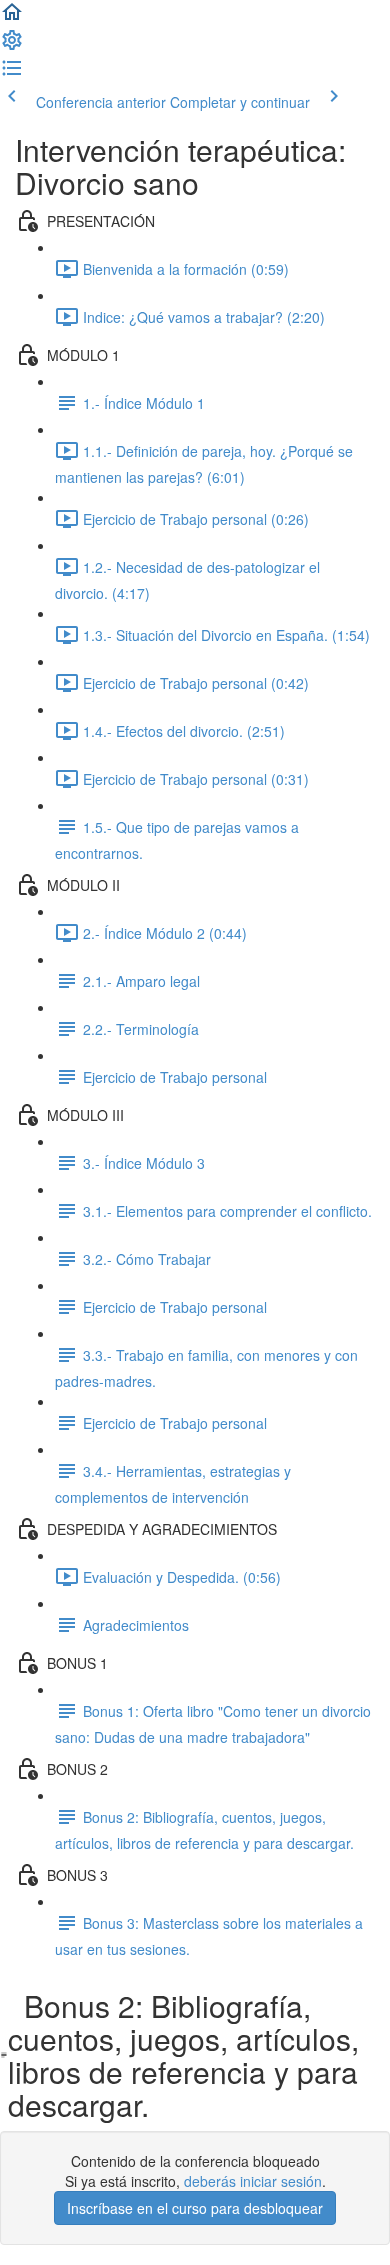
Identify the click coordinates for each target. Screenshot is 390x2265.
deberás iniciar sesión (253, 2181)
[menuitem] (12, 46)
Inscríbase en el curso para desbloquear (195, 2208)
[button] (12, 18)
